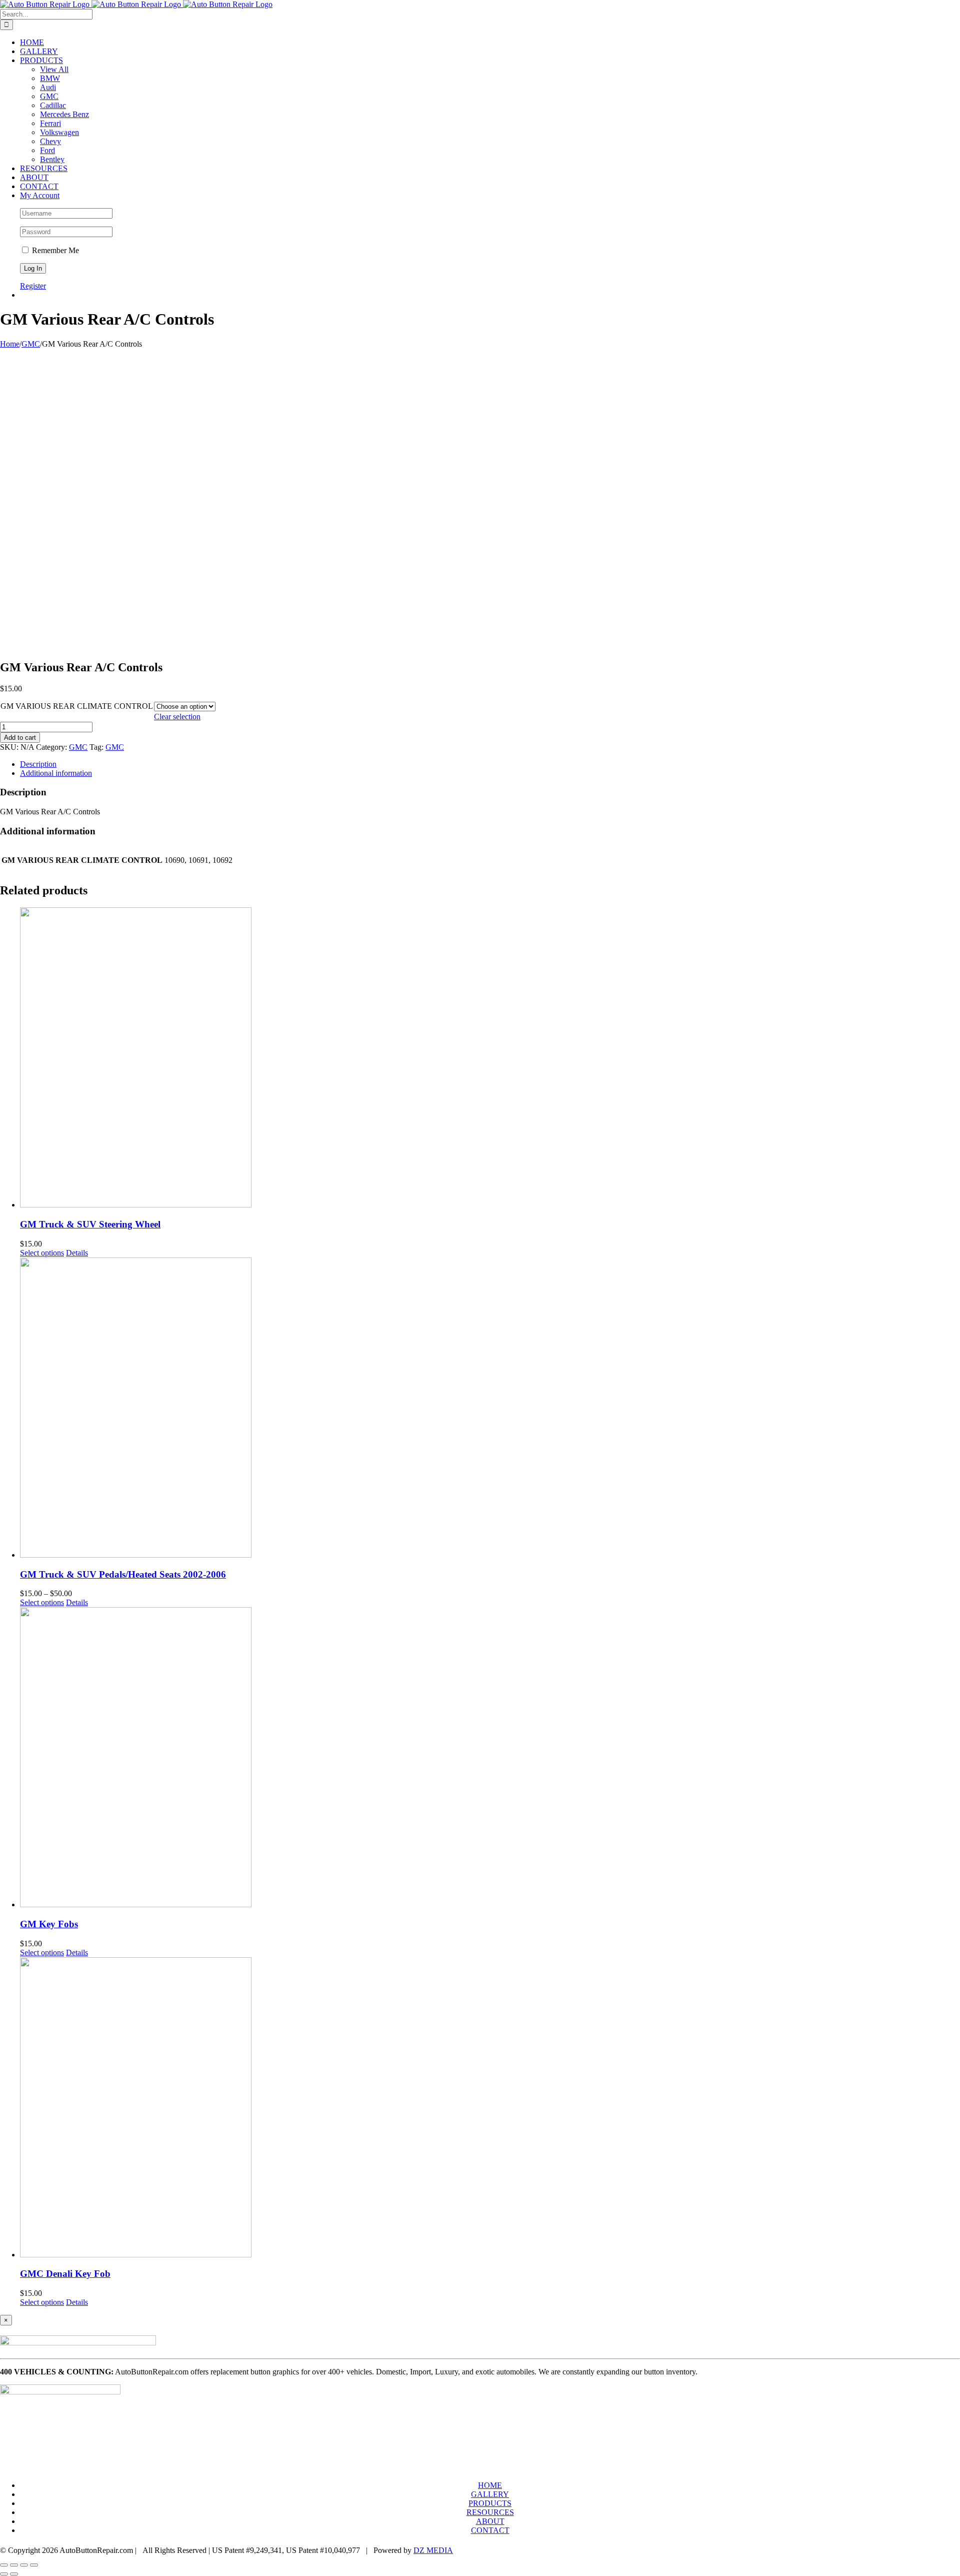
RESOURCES (490, 2512)
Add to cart (20, 738)
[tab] (490, 764)
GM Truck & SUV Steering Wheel (90, 1224)
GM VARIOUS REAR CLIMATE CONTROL (77, 706)
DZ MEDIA (433, 2550)
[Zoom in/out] (34, 2565)
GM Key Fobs (49, 1924)
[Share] (14, 2565)
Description (38, 764)
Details (77, 1253)
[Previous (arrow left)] (4, 2574)
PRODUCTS (490, 2503)
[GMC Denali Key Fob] (490, 2108)
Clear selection (177, 717)
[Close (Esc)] (4, 2565)
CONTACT (490, 2530)
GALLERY (490, 2494)
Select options (42, 1253)
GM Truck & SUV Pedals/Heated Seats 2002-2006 (123, 1574)
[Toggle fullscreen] (24, 2565)
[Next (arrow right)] (14, 2574)
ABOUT (490, 2521)
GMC (78, 747)
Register (33, 286)
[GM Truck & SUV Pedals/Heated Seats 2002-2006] (490, 1409)
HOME (490, 2485)
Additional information (56, 773)
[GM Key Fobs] (490, 1758)
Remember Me (54, 250)
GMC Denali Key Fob (65, 2274)
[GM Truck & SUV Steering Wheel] (490, 1058)
